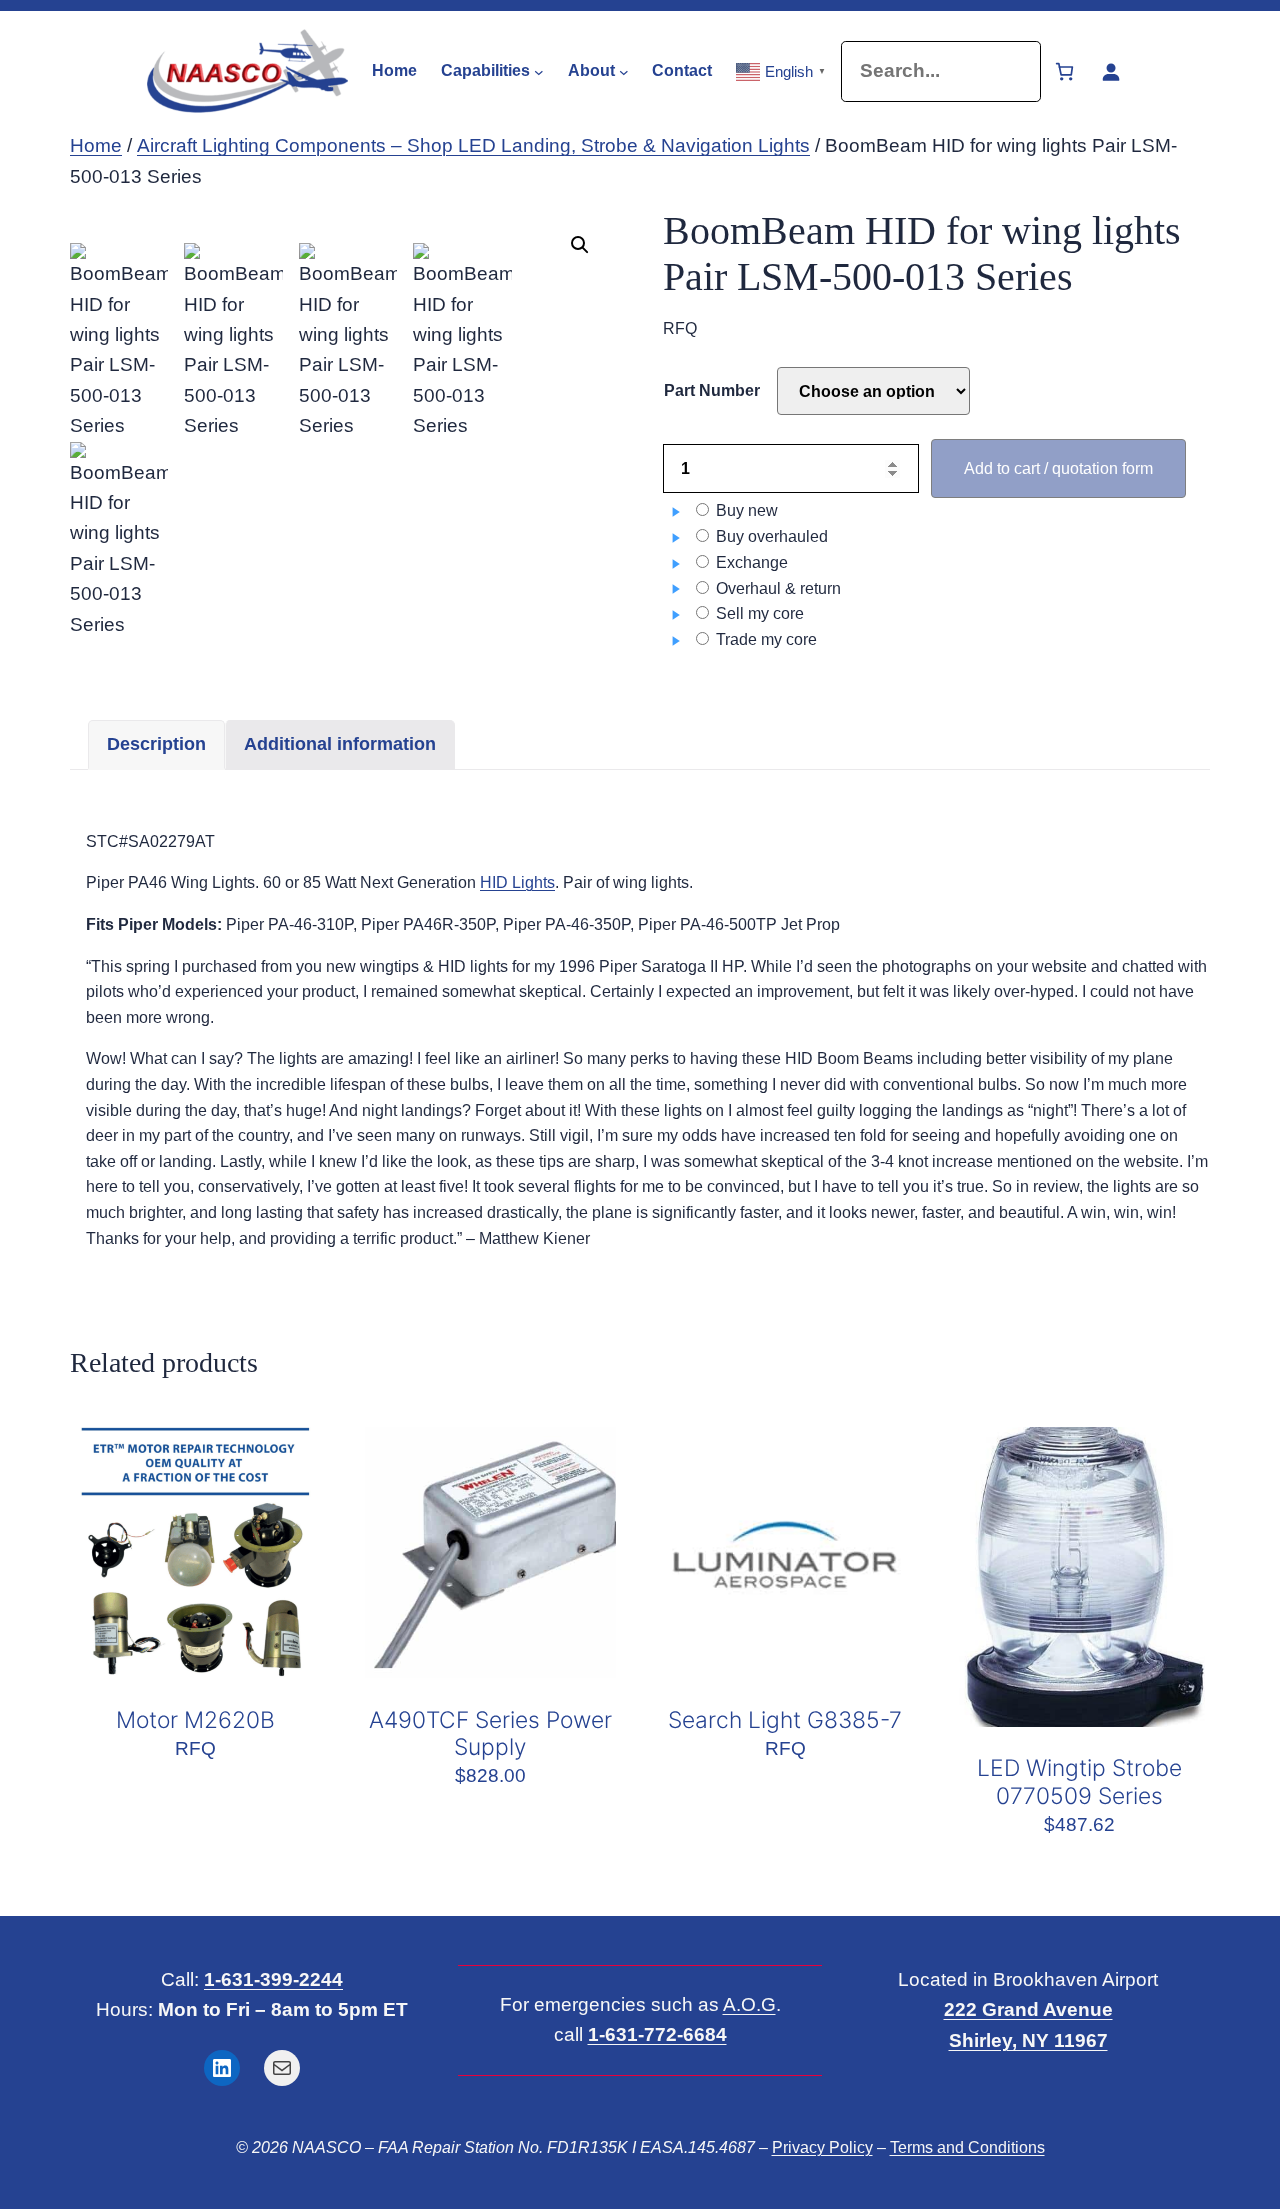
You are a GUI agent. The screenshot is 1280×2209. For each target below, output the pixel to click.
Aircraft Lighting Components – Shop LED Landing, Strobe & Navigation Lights (473, 145)
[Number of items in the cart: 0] (1064, 71)
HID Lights (517, 882)
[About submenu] (624, 71)
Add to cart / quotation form (1058, 468)
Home (96, 145)
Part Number (712, 390)
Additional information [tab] (340, 744)
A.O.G (749, 2004)
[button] (580, 245)
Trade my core (764, 639)
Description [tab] (156, 744)
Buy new (745, 510)
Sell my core (758, 613)
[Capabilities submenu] (539, 71)
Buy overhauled (770, 536)
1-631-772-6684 (657, 2034)
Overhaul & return (776, 588)
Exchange (750, 562)
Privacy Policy (822, 2147)
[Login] (1110, 71)
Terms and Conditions (967, 2147)
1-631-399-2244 (273, 1979)
